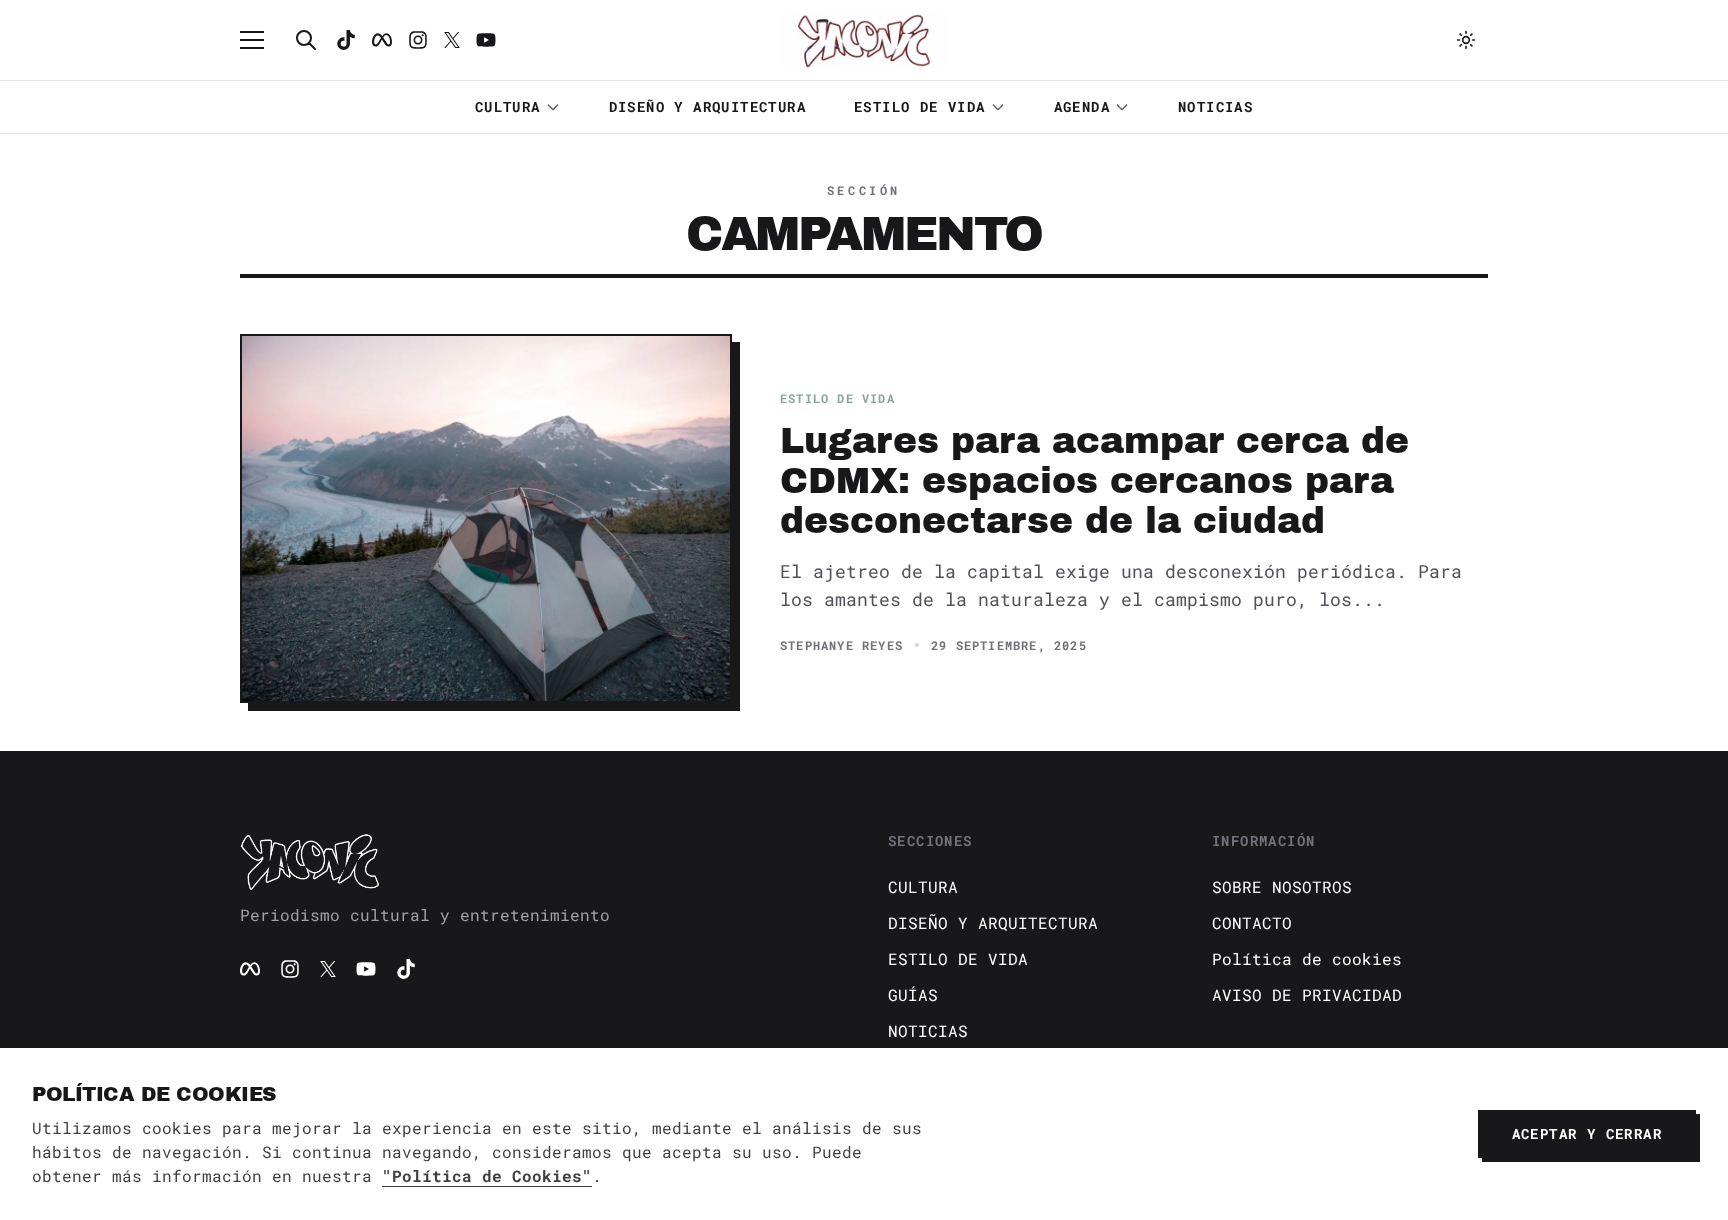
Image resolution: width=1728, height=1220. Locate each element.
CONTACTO (1252, 922)
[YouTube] (366, 969)
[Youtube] (486, 40)
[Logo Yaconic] (864, 40)
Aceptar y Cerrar (1587, 1133)
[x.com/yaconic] (452, 40)
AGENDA (1082, 106)
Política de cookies (1307, 958)
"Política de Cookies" (487, 1175)
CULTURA (508, 106)
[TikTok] (346, 40)
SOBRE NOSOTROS (1282, 886)
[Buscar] (306, 40)
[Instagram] (418, 40)
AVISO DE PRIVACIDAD (1307, 994)
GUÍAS (913, 994)
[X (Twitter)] (328, 969)
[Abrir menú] (262, 40)
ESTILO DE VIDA (920, 106)
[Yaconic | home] (540, 861)
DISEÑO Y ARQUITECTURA (707, 106)
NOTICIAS (1215, 106)
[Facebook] (382, 40)
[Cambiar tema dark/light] (1466, 40)
